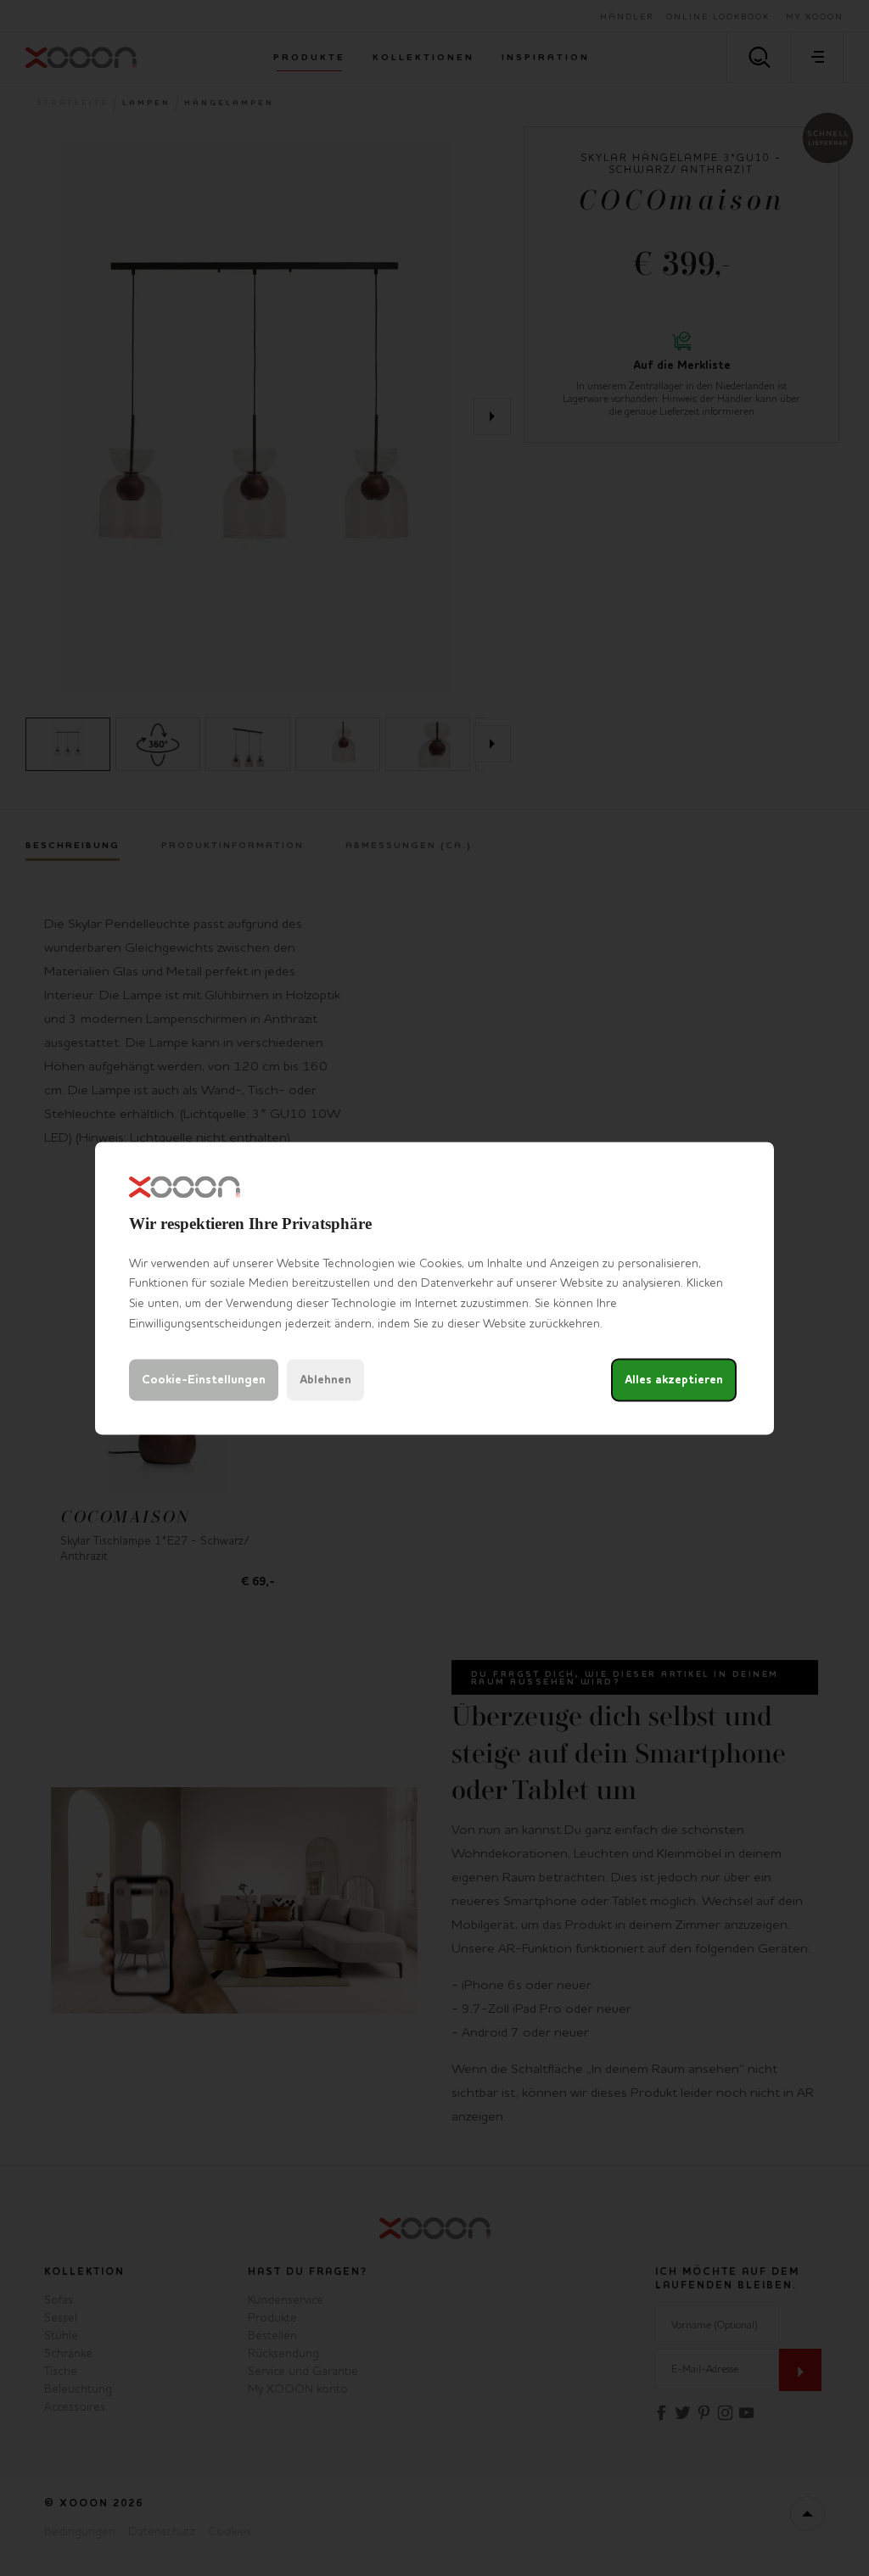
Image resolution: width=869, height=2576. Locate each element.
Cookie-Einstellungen (204, 1380)
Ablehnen (325, 1380)
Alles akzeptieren (674, 1380)
